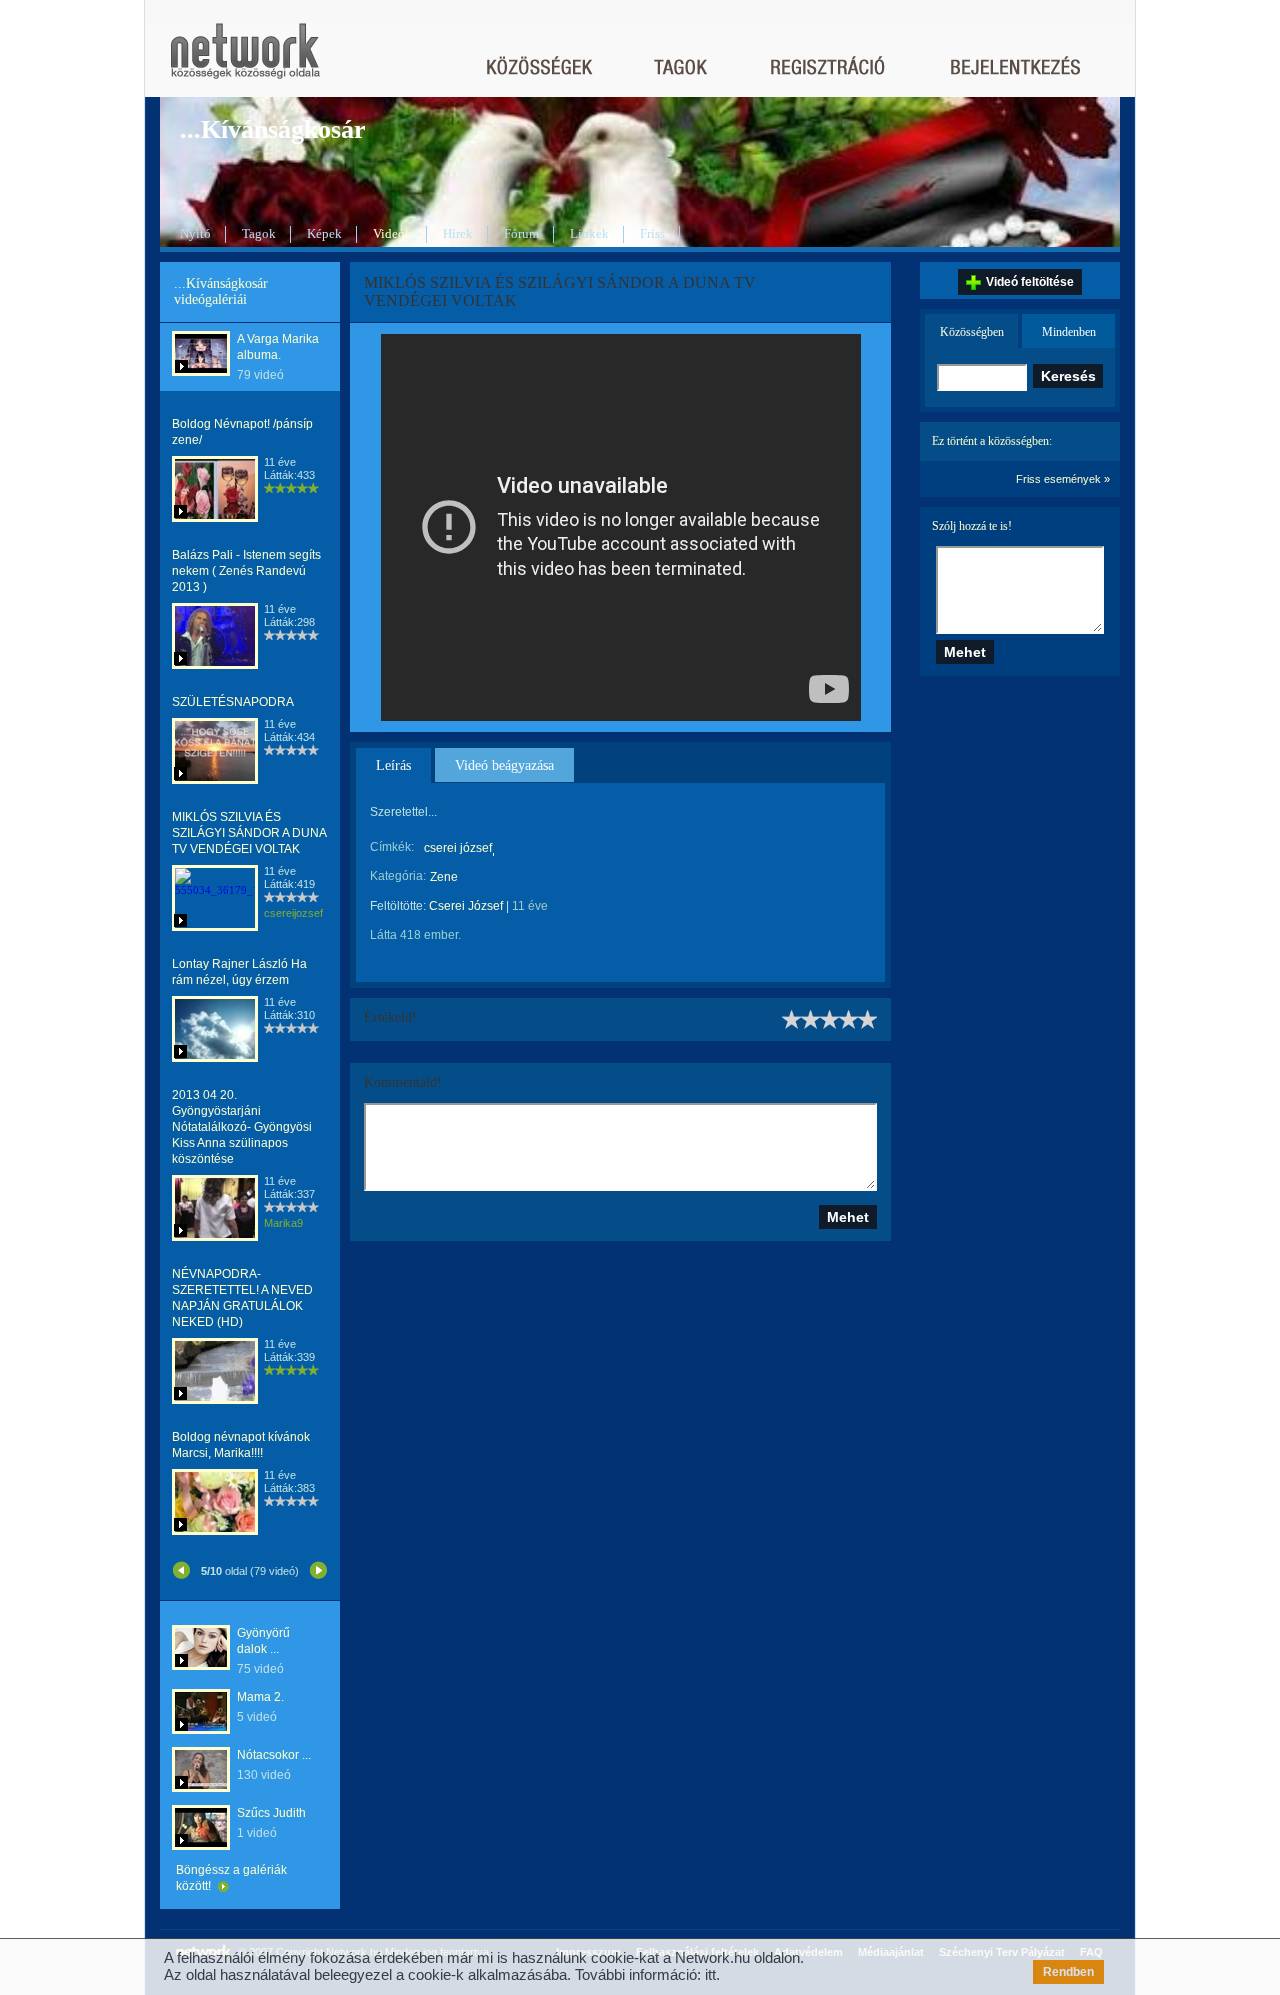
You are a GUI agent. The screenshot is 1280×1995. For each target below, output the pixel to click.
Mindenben (1069, 332)
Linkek (589, 233)
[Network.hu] (245, 60)
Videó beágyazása (504, 765)
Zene (444, 877)
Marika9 (283, 1223)
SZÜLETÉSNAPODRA (233, 702)
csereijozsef (293, 913)
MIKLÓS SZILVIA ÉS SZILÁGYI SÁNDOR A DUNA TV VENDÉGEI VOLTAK (249, 833)
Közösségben (972, 332)
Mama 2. (260, 1697)
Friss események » (1063, 479)
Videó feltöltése (1030, 282)
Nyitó (195, 233)
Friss (652, 233)
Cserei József (466, 906)
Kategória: (398, 876)
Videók (392, 233)
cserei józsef (458, 848)
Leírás (393, 765)
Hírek (458, 233)
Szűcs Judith (271, 1813)
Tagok (259, 233)
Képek (324, 233)
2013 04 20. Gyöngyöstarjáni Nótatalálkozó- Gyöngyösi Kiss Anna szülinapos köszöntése (242, 1127)
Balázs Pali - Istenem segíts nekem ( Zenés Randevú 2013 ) (246, 571)
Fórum (521, 233)
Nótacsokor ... (274, 1755)
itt (710, 1974)
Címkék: (392, 847)
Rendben (1068, 1972)
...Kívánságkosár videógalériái (221, 291)
